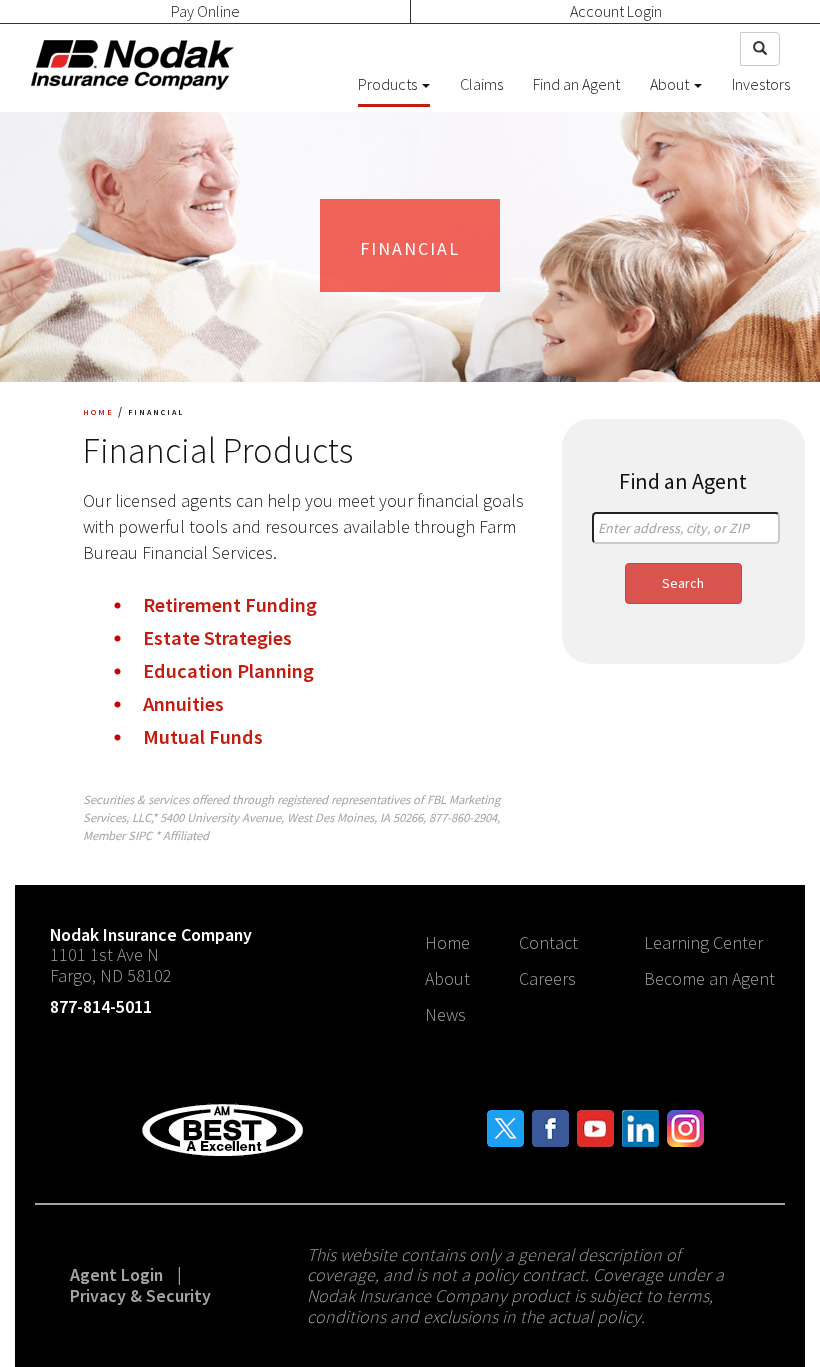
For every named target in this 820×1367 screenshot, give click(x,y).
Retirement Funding (230, 605)
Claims (481, 84)
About (671, 84)
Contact (548, 942)
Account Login (616, 11)
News (445, 1014)
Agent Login (116, 1274)
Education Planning (228, 671)
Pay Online (205, 11)
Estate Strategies (217, 638)
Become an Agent (709, 978)
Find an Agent (576, 84)
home (98, 410)
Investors (761, 84)
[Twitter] (505, 1127)
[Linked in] (640, 1127)
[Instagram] (685, 1127)
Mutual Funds (203, 737)
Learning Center (703, 942)
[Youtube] (595, 1127)
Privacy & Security (140, 1295)
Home (447, 942)
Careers (547, 978)
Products (389, 84)
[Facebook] (550, 1127)
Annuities (183, 704)
